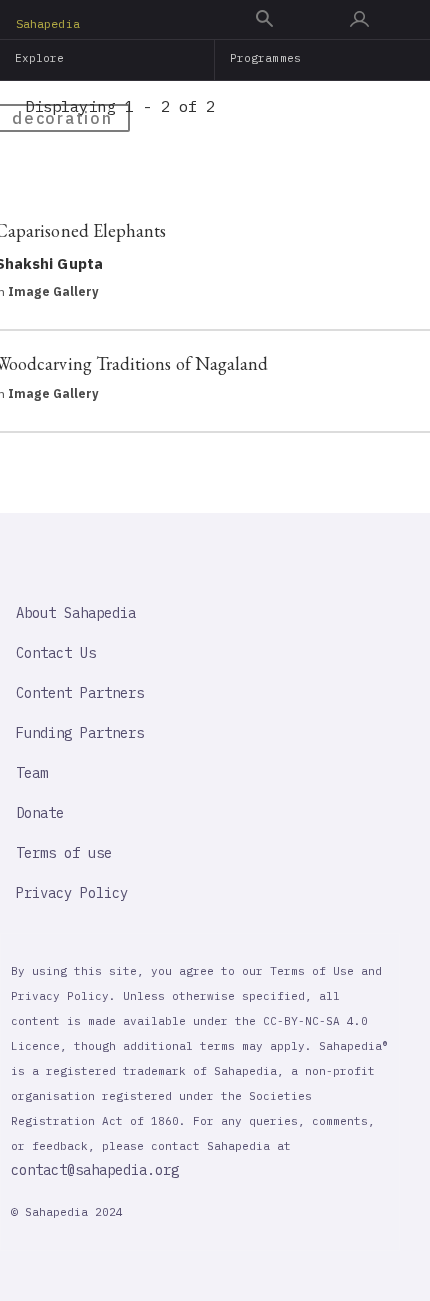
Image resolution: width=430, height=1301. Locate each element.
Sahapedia (48, 23)
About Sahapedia (76, 613)
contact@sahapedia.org (95, 1170)
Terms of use (64, 853)
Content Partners (80, 693)
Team (32, 773)
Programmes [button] (265, 58)
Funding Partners (80, 733)
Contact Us (56, 653)
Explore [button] (40, 58)
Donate (40, 813)
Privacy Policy (72, 893)
